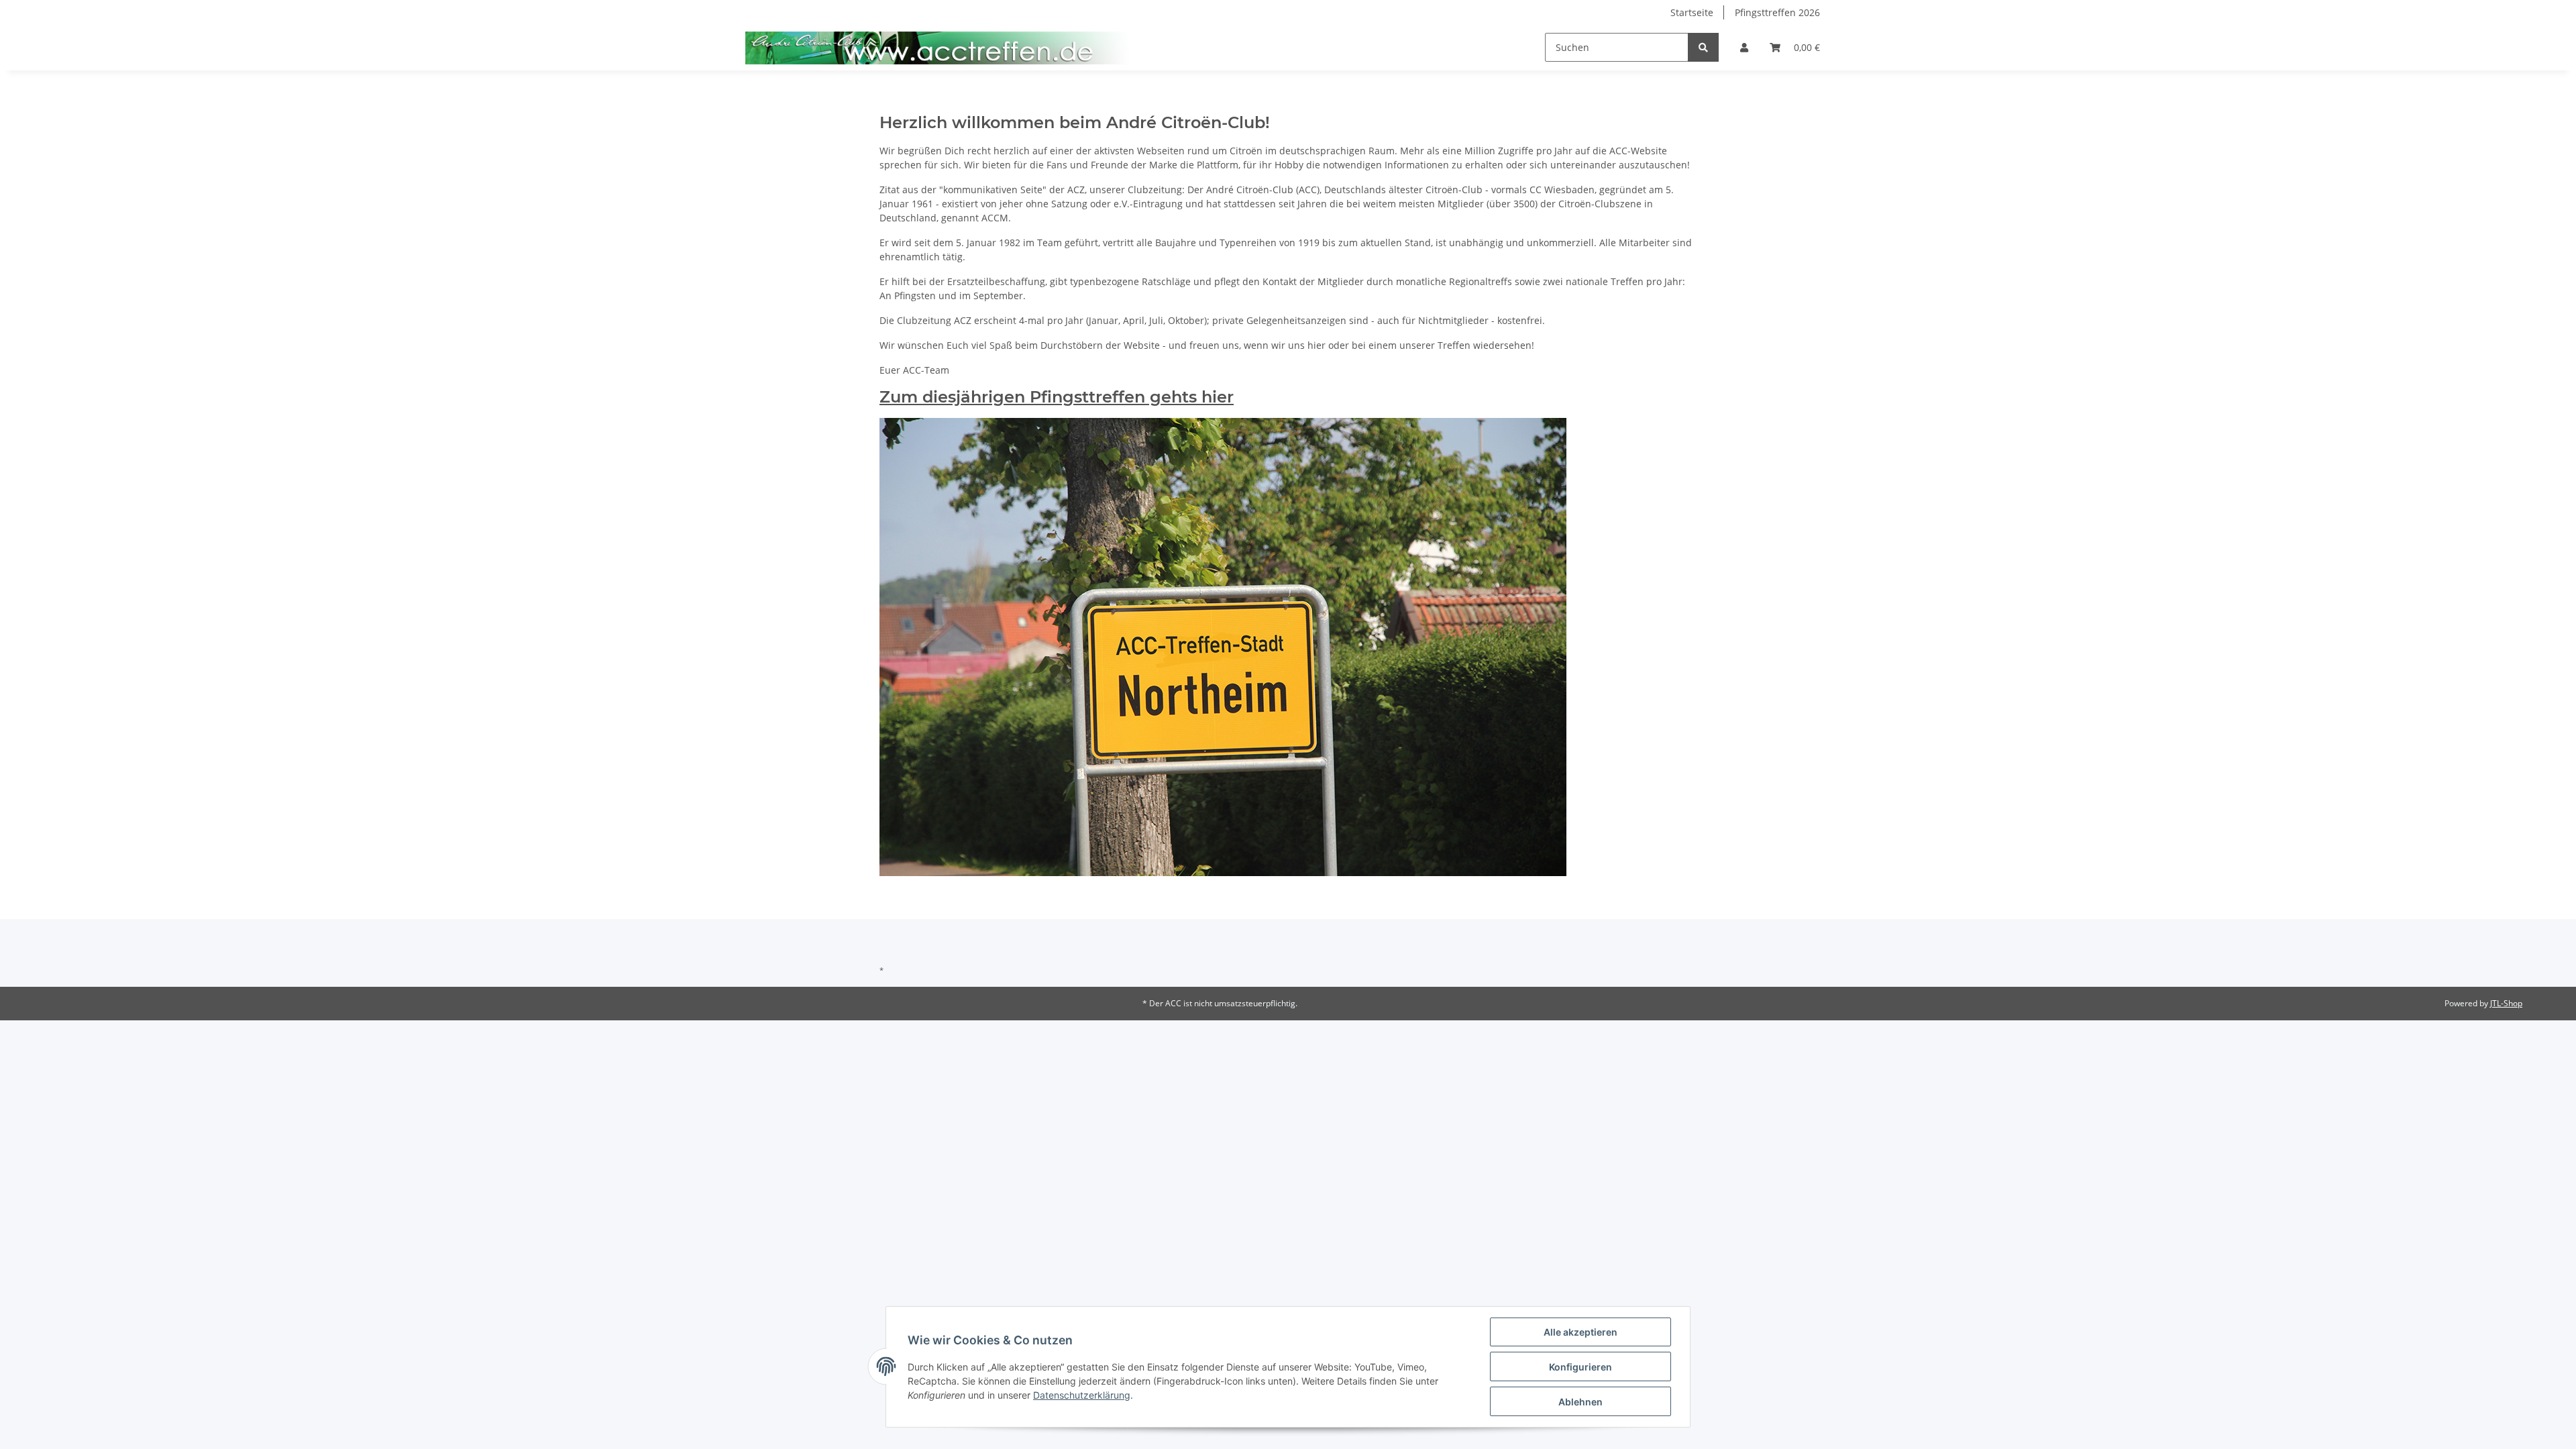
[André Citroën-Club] (938, 48)
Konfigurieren (1580, 1367)
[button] (1744, 47)
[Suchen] (1703, 47)
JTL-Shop (2506, 1003)
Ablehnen (1580, 1402)
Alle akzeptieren (1580, 1332)
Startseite (1692, 12)
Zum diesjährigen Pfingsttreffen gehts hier (1057, 397)
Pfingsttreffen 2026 (1777, 12)
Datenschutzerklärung (1082, 1395)
